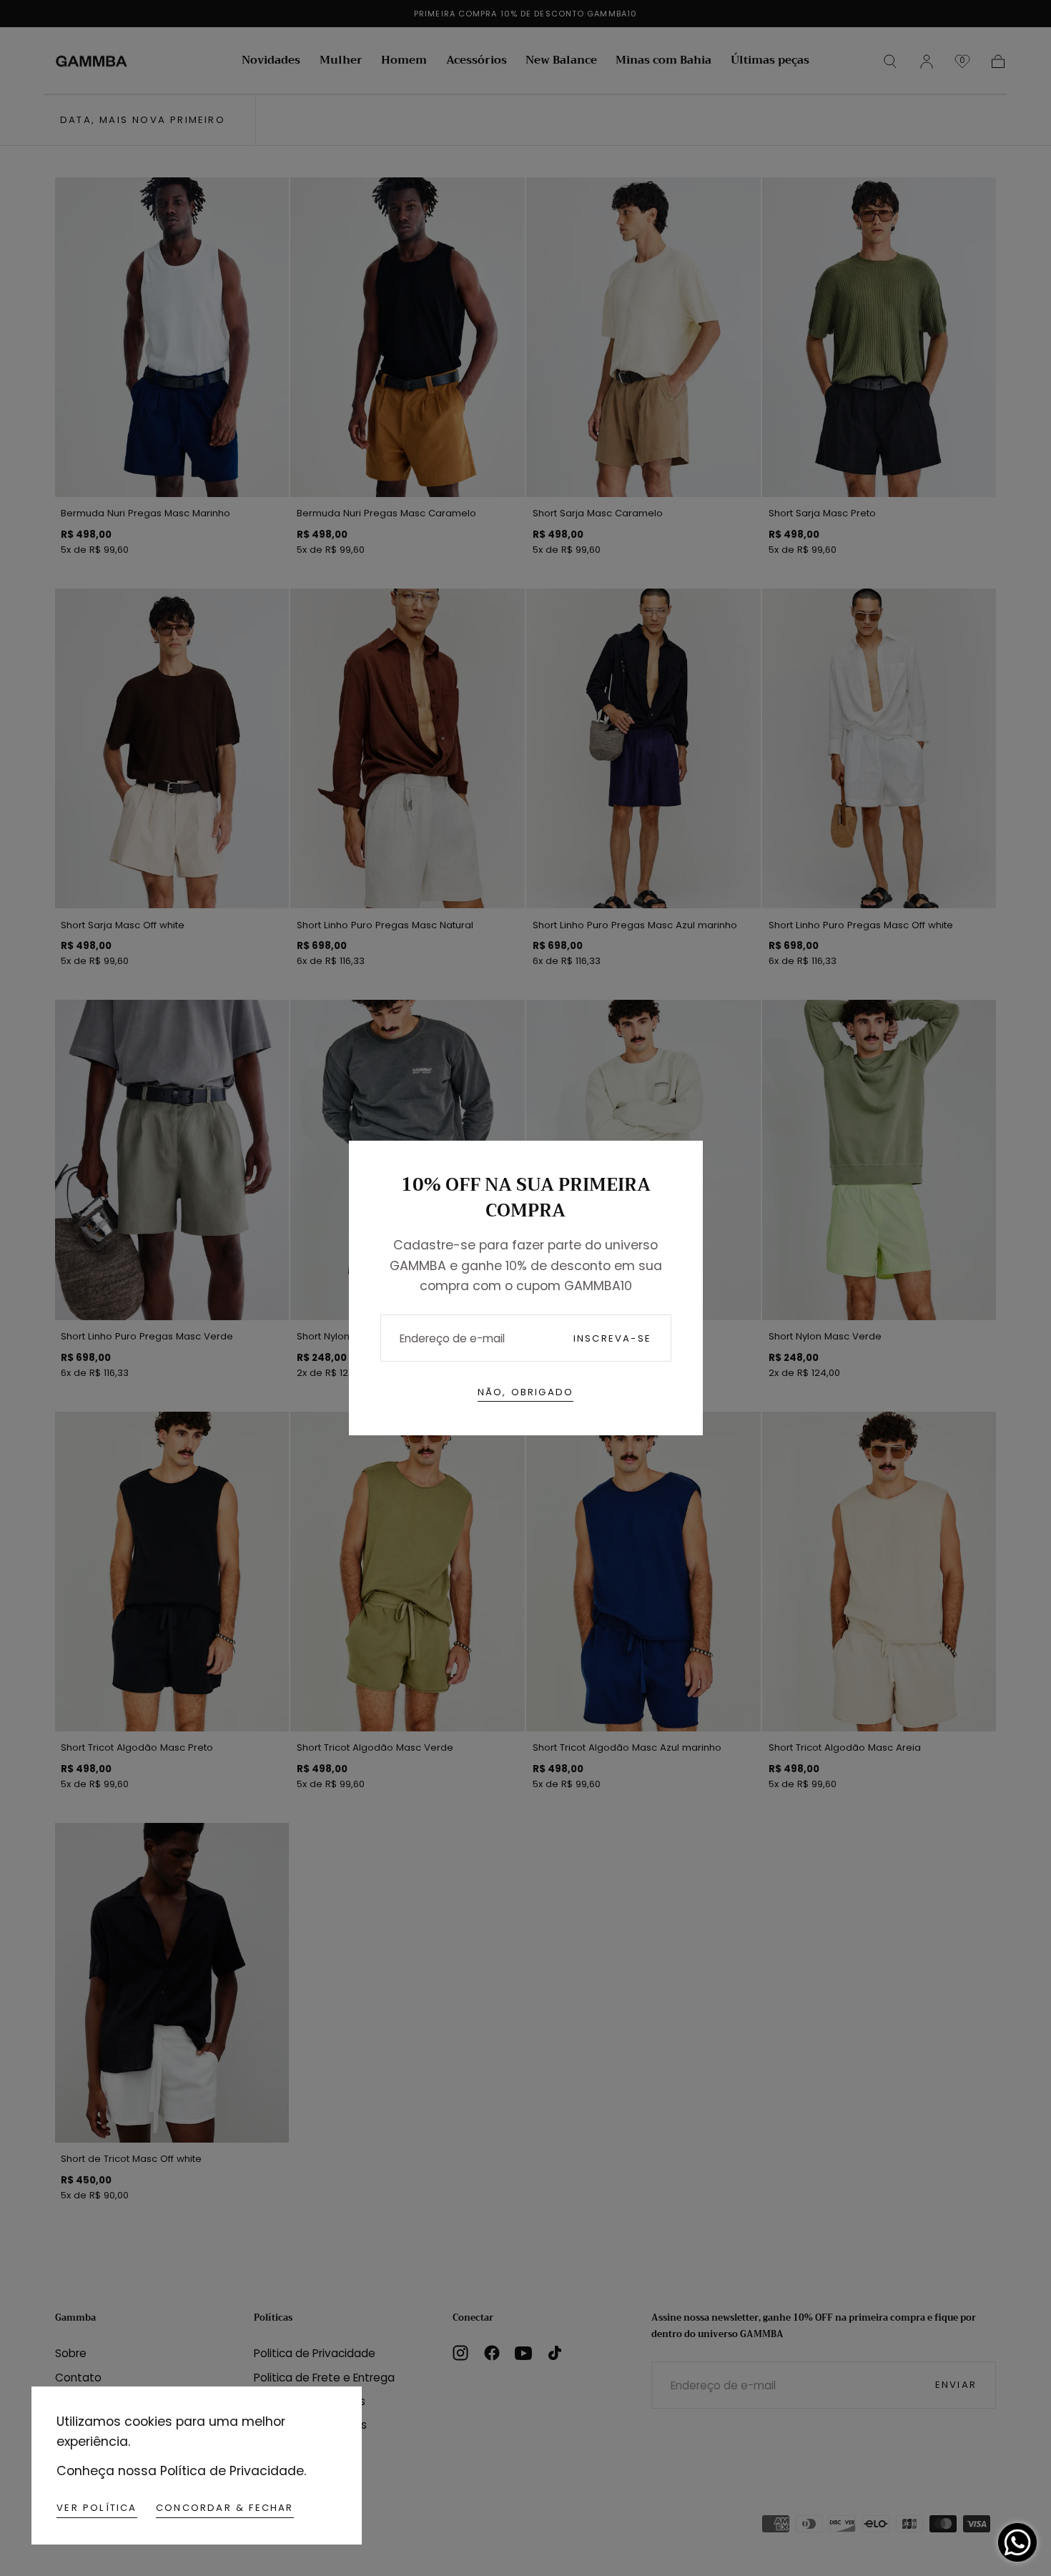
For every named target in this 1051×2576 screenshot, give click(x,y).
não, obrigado (526, 1392)
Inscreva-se (612, 1338)
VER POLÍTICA (97, 2508)
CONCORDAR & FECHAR (225, 2508)
